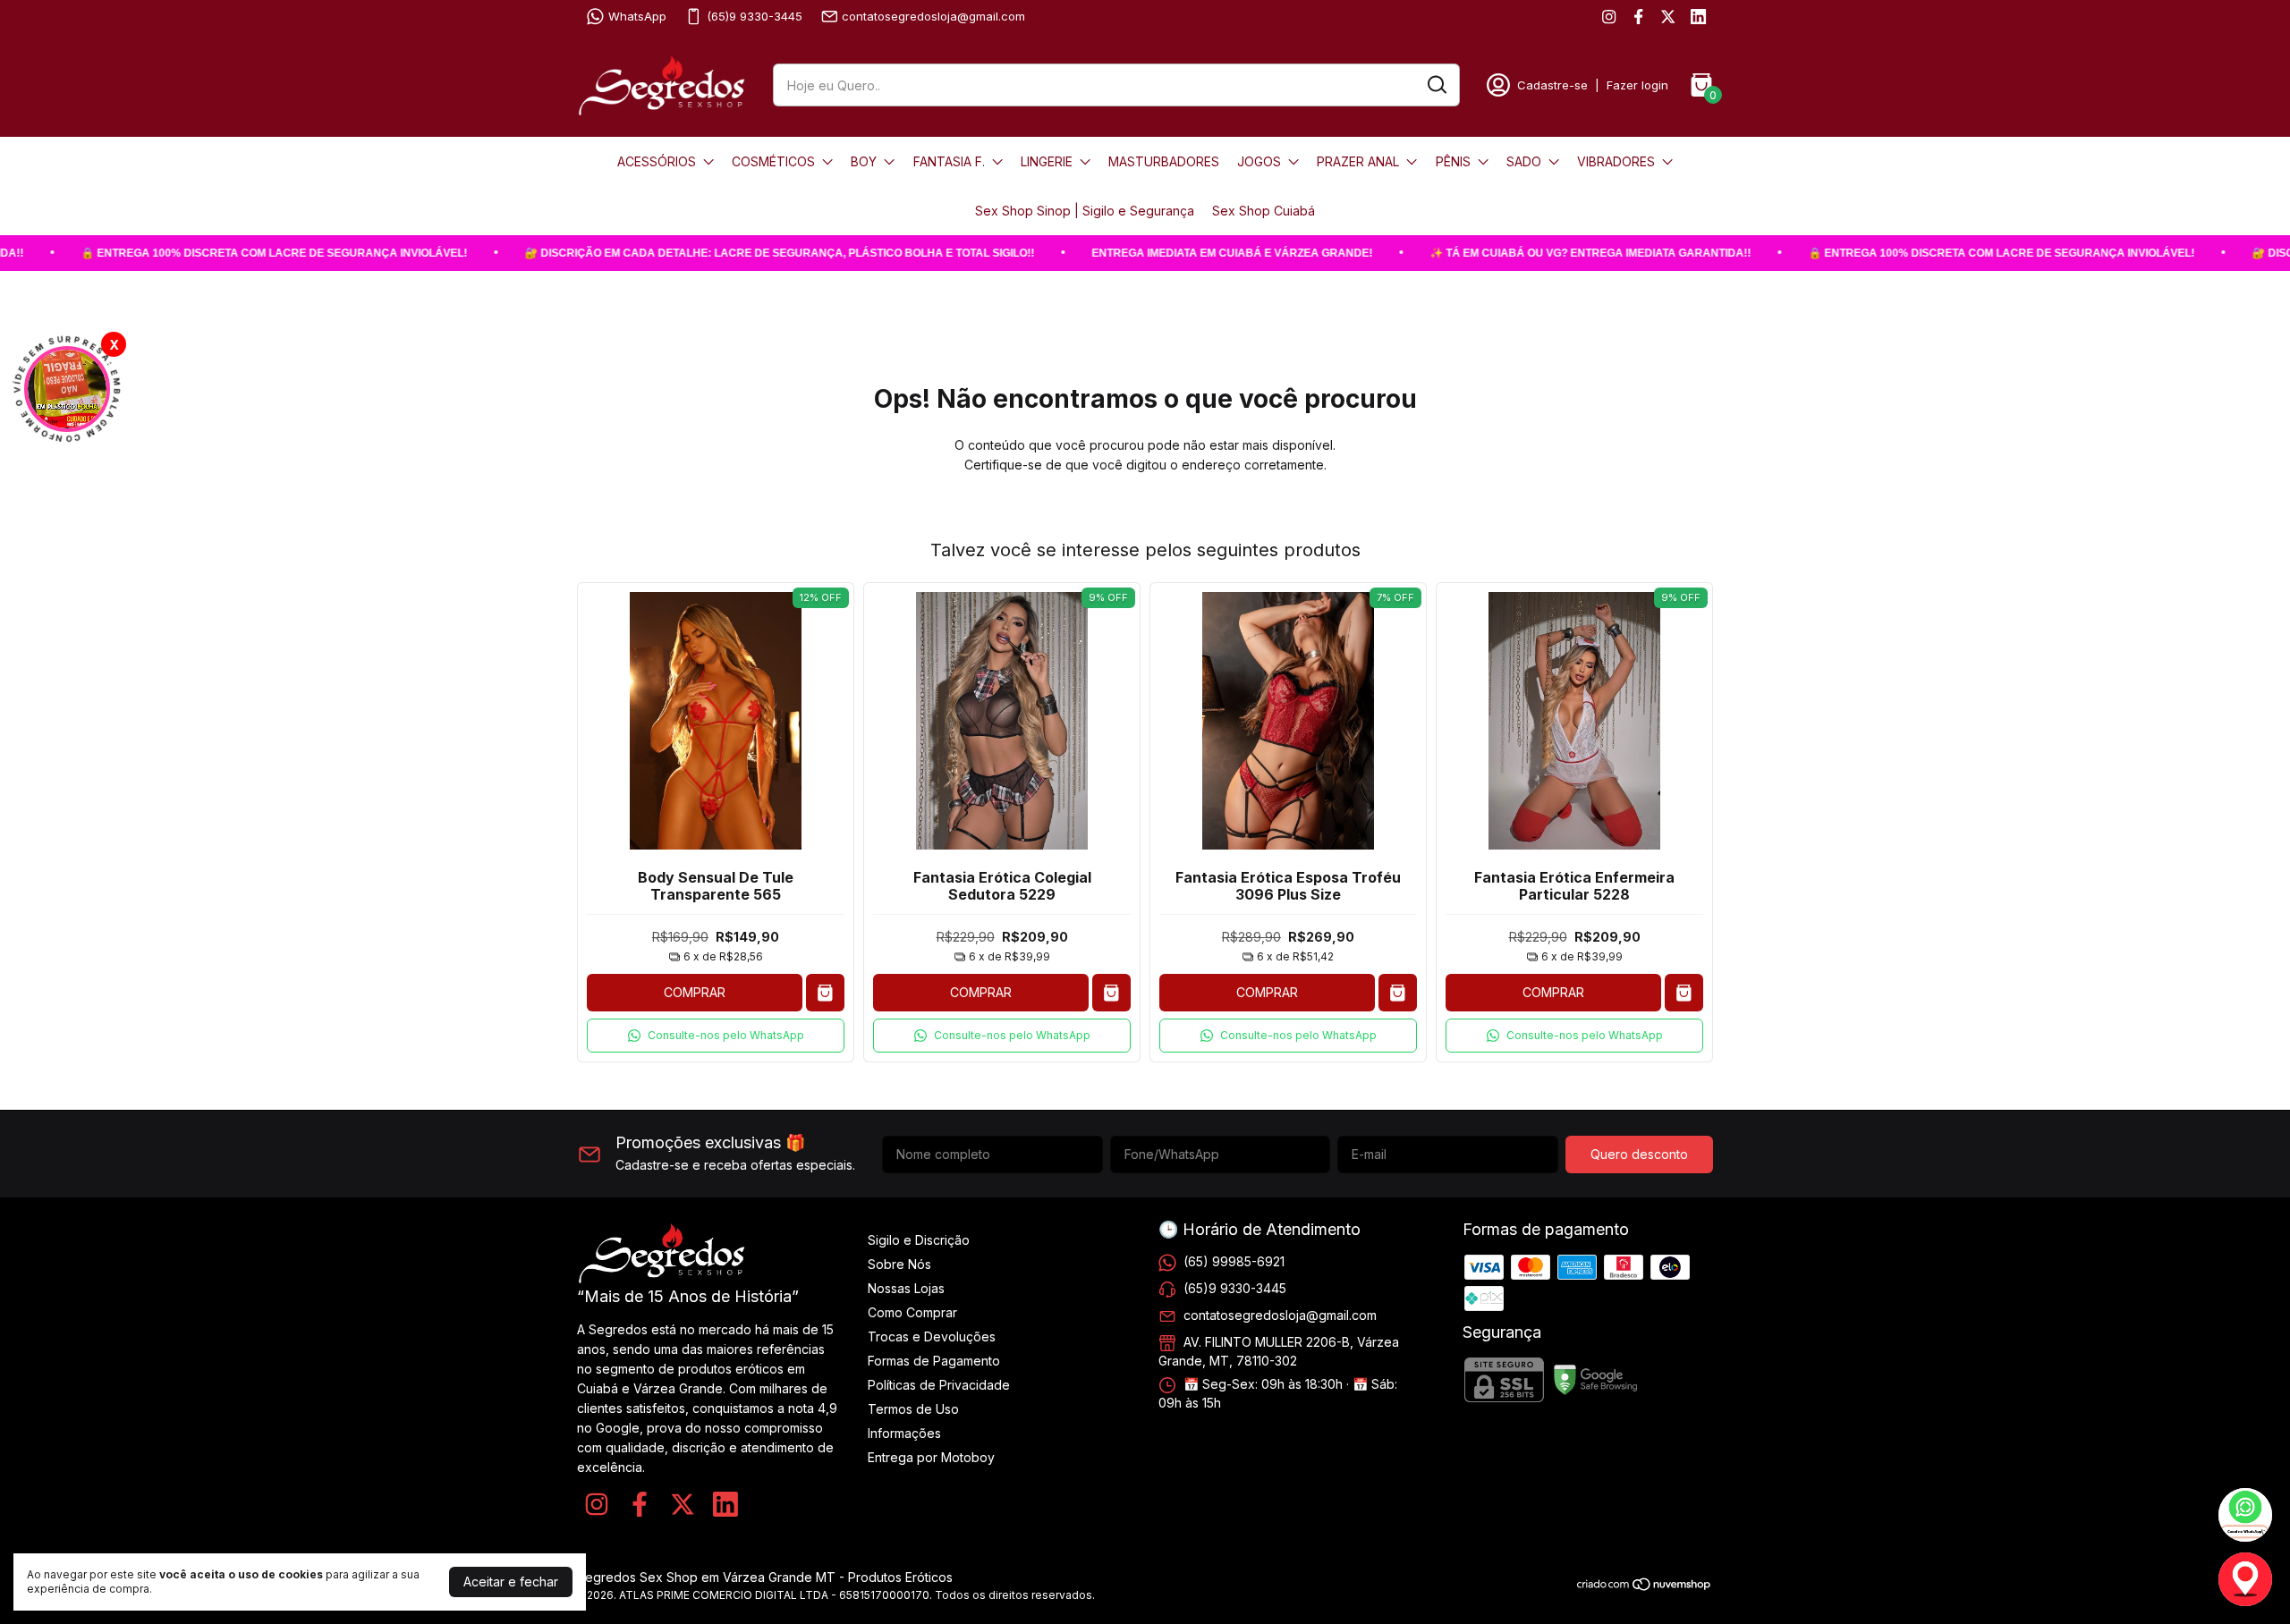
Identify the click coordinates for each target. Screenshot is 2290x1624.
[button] (716, 1036)
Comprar (695, 992)
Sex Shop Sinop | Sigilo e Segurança (1085, 211)
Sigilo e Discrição (919, 1240)
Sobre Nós (899, 1264)
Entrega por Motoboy (931, 1457)
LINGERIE (1047, 161)
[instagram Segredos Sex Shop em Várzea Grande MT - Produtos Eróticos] (1609, 17)
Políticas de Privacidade (939, 1385)
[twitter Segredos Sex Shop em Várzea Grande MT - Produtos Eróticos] (1668, 17)
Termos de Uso (913, 1409)
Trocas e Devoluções (932, 1336)
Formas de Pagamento (934, 1361)
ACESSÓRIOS (657, 161)
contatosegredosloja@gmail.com (933, 16)
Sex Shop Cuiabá (1264, 211)
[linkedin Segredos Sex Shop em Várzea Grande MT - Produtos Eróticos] (1698, 17)
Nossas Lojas (906, 1288)
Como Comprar (912, 1312)
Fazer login (1637, 85)
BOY (864, 161)
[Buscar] (1436, 84)
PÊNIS (1453, 161)
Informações (904, 1433)
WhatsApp (637, 16)
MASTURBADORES (1164, 161)
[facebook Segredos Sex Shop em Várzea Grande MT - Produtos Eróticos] (1638, 17)
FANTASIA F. (949, 161)
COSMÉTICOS (773, 161)
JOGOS (1259, 161)
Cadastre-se (1552, 85)
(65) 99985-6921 (1234, 1261)
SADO (1524, 161)
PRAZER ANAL (1358, 161)
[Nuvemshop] (1645, 1587)
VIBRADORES (1616, 161)
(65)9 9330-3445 (755, 16)
